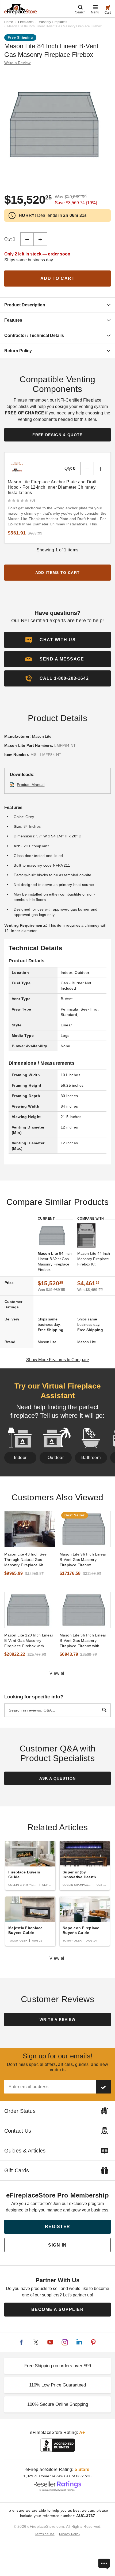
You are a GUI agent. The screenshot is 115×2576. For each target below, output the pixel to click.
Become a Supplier (58, 2309)
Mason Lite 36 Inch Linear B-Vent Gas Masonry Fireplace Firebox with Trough (83, 1641)
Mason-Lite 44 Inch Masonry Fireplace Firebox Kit (94, 1259)
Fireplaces (26, 22)
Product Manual (31, 785)
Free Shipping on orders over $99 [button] (58, 2366)
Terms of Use (45, 2534)
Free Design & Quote (57, 435)
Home (9, 22)
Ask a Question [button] (58, 1778)
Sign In (57, 2245)
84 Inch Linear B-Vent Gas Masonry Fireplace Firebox (55, 1261)
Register (58, 2227)
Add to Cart (58, 278)
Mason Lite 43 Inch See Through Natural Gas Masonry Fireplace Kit (26, 1560)
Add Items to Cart (58, 573)
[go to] (30, 1529)
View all (58, 1673)
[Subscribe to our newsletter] (103, 2087)
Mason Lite (42, 736)
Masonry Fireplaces (53, 22)
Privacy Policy (70, 2534)
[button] (57, 659)
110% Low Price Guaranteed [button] (57, 2385)
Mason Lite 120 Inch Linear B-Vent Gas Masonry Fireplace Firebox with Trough (29, 1641)
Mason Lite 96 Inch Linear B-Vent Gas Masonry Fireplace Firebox (83, 1560)
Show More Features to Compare (58, 1360)
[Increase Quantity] (40, 239)
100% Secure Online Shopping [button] (58, 2404)
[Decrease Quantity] (27, 239)
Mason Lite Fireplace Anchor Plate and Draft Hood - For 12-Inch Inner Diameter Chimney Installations (52, 487)
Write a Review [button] (18, 63)
